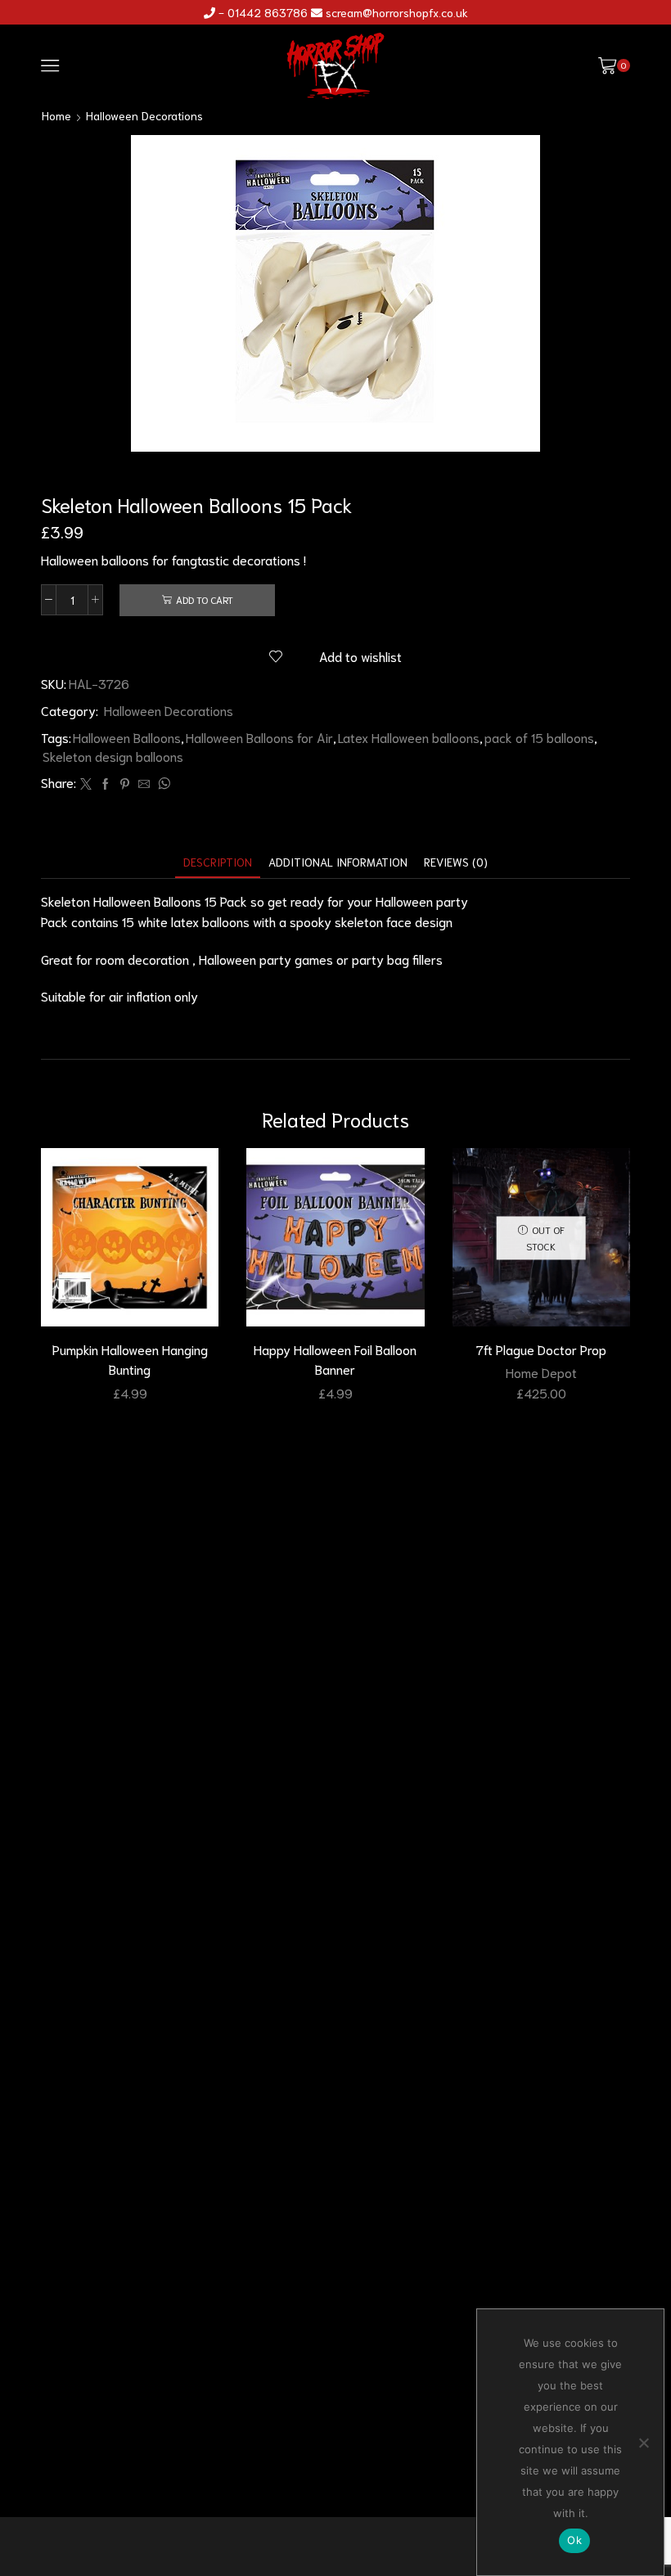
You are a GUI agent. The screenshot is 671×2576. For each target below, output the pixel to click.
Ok (574, 2540)
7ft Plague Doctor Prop (541, 1349)
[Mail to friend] (144, 784)
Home (56, 115)
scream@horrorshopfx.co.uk (397, 12)
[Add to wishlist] (191, 1182)
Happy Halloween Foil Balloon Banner (335, 1359)
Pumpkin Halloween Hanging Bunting (130, 1359)
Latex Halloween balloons (409, 737)
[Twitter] (86, 784)
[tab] (218, 862)
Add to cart (205, 599)
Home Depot (541, 1372)
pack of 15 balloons (539, 737)
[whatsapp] (162, 784)
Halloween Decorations (144, 115)
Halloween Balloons (127, 737)
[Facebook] (106, 784)
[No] (643, 2443)
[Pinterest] (125, 784)
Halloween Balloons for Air (259, 737)
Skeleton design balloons (113, 756)
